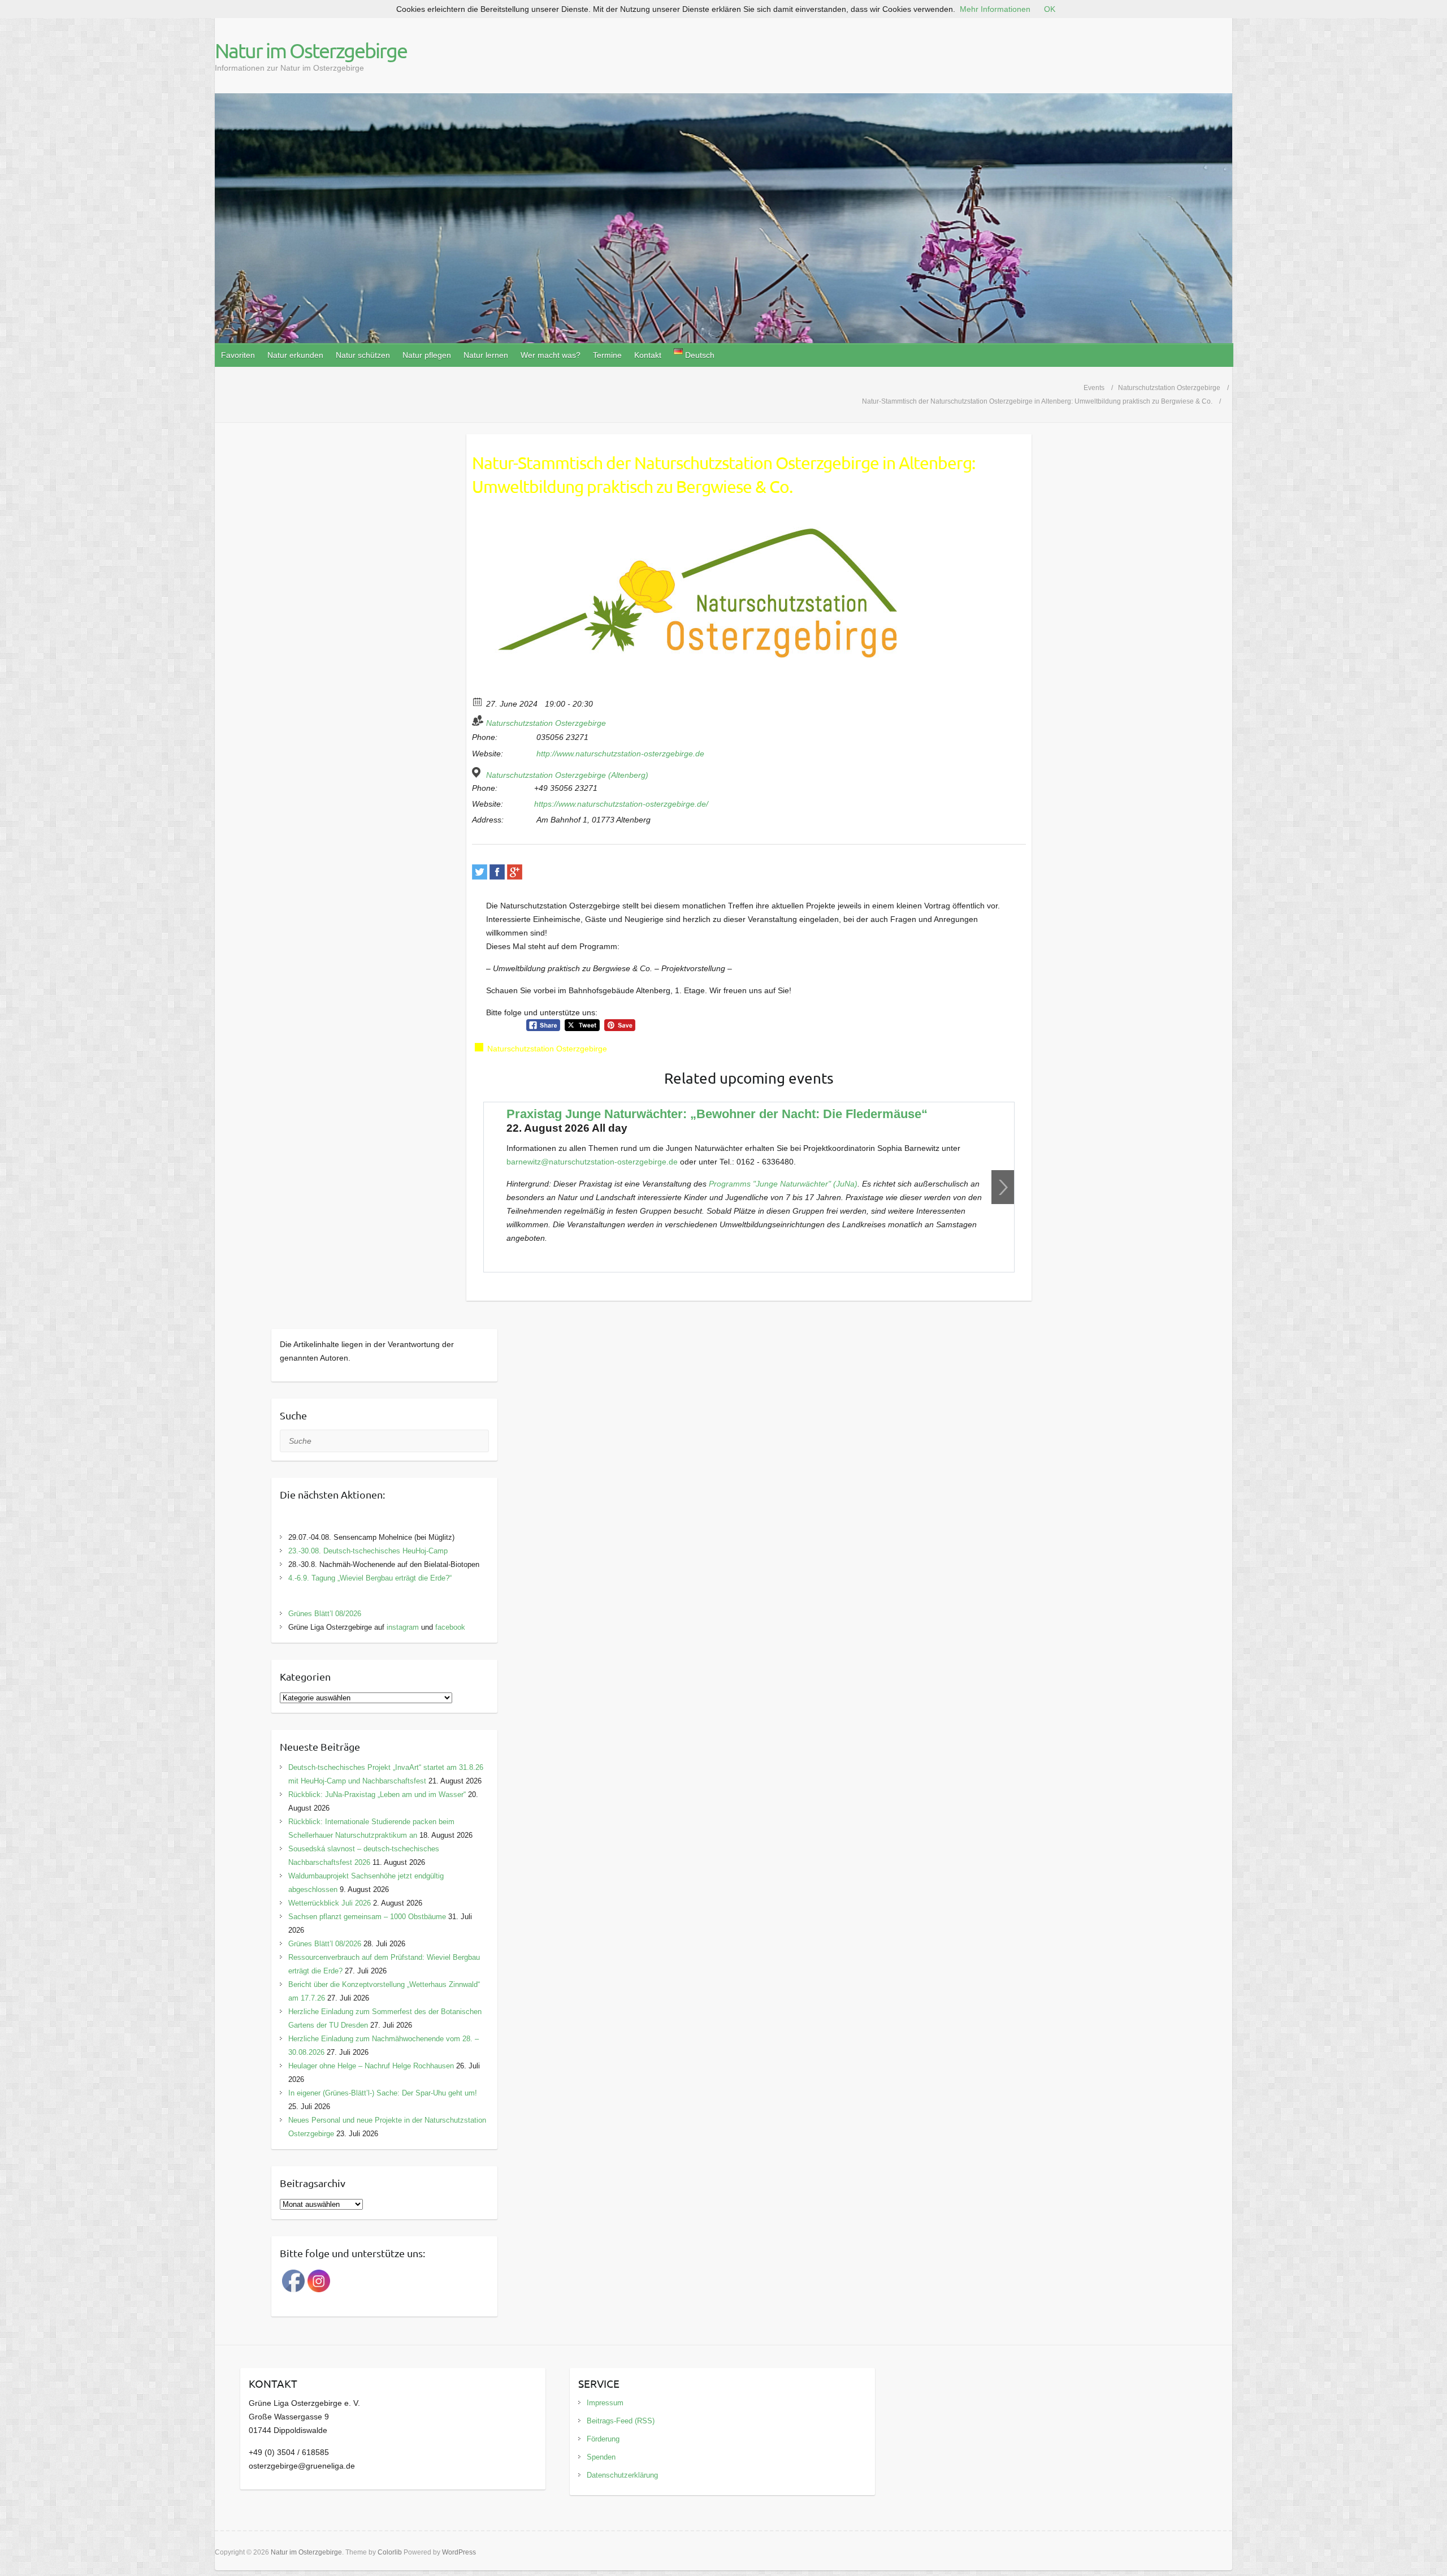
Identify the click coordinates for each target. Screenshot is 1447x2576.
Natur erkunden (295, 355)
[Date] (478, 701)
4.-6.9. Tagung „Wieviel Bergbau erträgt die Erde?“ (370, 1578)
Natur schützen (363, 355)
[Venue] (478, 772)
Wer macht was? (551, 355)
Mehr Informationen (995, 9)
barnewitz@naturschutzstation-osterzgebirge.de (592, 1162)
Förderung (603, 2439)
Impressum (605, 2403)
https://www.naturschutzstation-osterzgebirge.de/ (621, 804)
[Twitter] (480, 872)
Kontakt (648, 355)
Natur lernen (486, 355)
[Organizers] (478, 720)
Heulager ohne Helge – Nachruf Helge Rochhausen (371, 2066)
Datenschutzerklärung (622, 2475)
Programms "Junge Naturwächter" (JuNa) (783, 1184)
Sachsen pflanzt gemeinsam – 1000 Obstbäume (367, 1917)
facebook (450, 1627)
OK (1050, 9)
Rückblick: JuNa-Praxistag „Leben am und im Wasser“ (377, 1794)
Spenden (601, 2457)
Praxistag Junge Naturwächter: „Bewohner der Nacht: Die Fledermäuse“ (717, 1114)
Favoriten (238, 355)
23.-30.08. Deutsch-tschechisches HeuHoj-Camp (368, 1551)
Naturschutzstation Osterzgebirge (546, 723)
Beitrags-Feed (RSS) (621, 2421)
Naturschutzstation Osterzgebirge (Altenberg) (567, 775)
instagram (403, 1627)
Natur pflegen (427, 355)
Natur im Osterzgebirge (311, 50)
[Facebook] (497, 872)
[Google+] (515, 872)
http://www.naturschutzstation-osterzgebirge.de (620, 754)
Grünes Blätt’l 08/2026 (325, 1614)
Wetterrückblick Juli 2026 (330, 1903)
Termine (607, 355)
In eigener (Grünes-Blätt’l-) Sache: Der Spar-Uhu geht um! (383, 2093)
